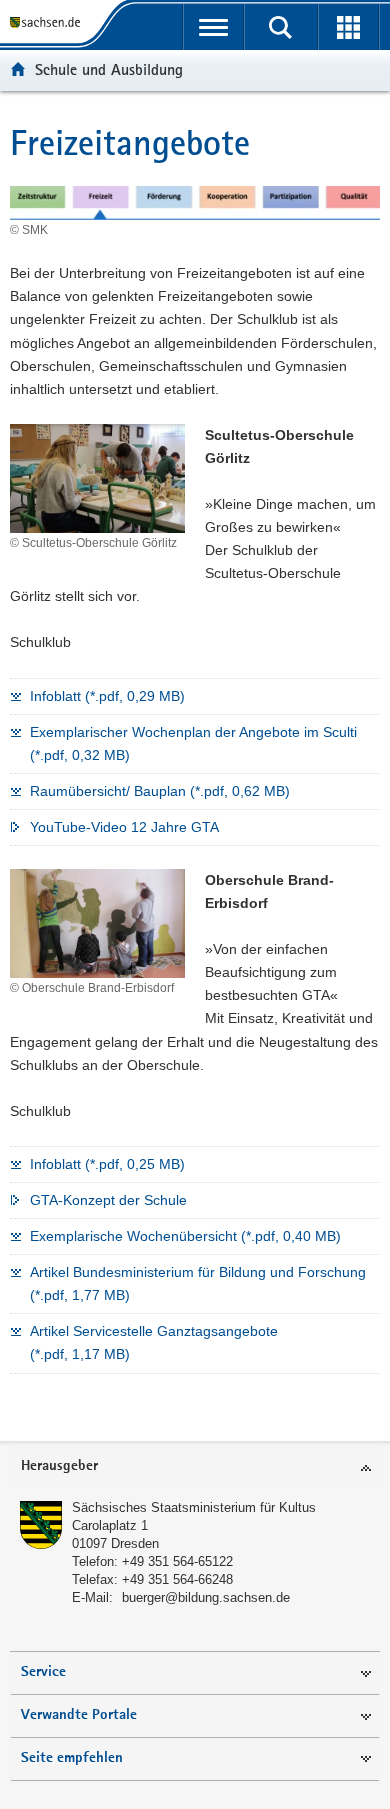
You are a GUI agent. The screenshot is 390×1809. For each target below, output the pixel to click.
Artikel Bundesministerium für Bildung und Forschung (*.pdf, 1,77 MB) (198, 1283)
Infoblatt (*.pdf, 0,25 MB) (107, 1164)
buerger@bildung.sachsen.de (206, 1597)
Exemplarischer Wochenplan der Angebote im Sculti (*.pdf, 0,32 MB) (193, 743)
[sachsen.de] (49, 22)
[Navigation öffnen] (213, 27)
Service (43, 1672)
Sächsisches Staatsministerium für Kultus (194, 1507)
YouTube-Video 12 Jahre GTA (124, 827)
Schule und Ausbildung (109, 69)
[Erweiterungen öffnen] (348, 27)
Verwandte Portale (79, 1715)
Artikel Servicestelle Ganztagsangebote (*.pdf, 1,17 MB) (154, 1342)
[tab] (195, 1467)
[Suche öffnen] (280, 27)
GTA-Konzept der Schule (108, 1200)
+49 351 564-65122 (177, 1561)
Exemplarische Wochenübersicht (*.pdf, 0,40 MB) (185, 1236)
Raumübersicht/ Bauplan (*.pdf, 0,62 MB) (160, 791)
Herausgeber (59, 1466)
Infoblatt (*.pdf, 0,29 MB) (107, 696)
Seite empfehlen (72, 1758)
